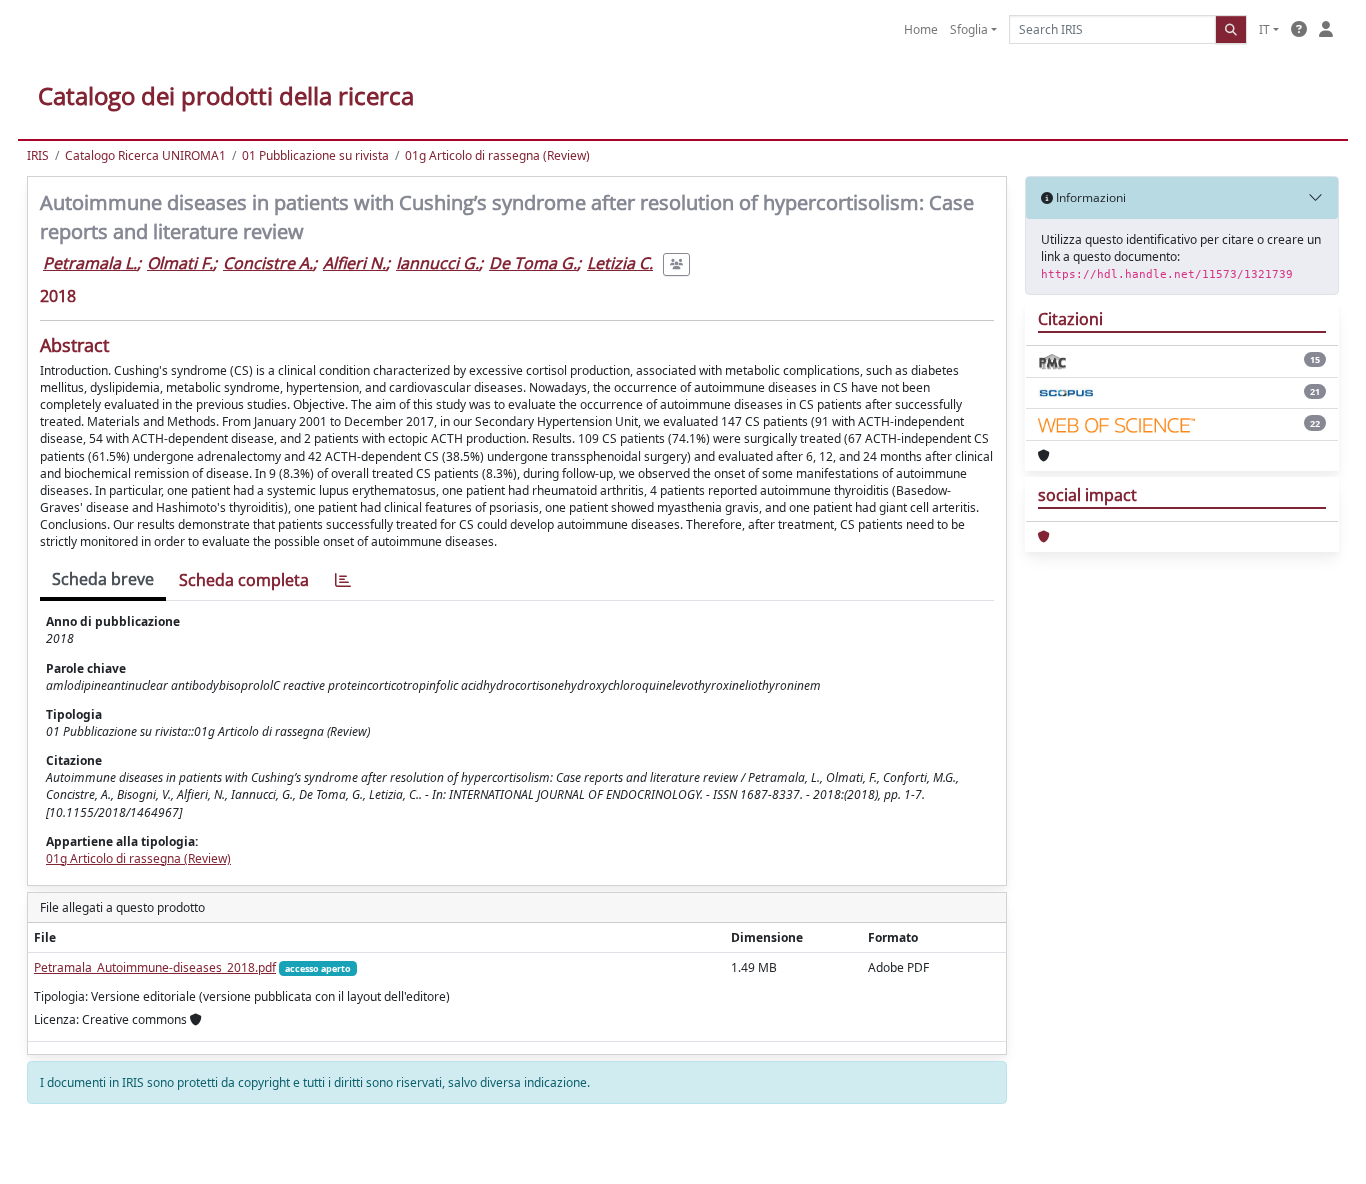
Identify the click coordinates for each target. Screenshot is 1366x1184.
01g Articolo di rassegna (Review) (497, 155)
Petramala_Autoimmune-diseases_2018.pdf (155, 967)
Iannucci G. (437, 263)
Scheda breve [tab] (103, 579)
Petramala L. (90, 263)
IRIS (38, 155)
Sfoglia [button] (969, 29)
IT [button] (1264, 29)
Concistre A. (268, 263)
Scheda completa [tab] (244, 580)
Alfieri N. (354, 263)
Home (921, 29)
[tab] (343, 580)
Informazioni (1089, 197)
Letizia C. (620, 263)
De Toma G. (533, 263)
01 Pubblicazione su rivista (315, 155)
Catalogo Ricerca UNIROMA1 (145, 155)
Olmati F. (180, 263)
